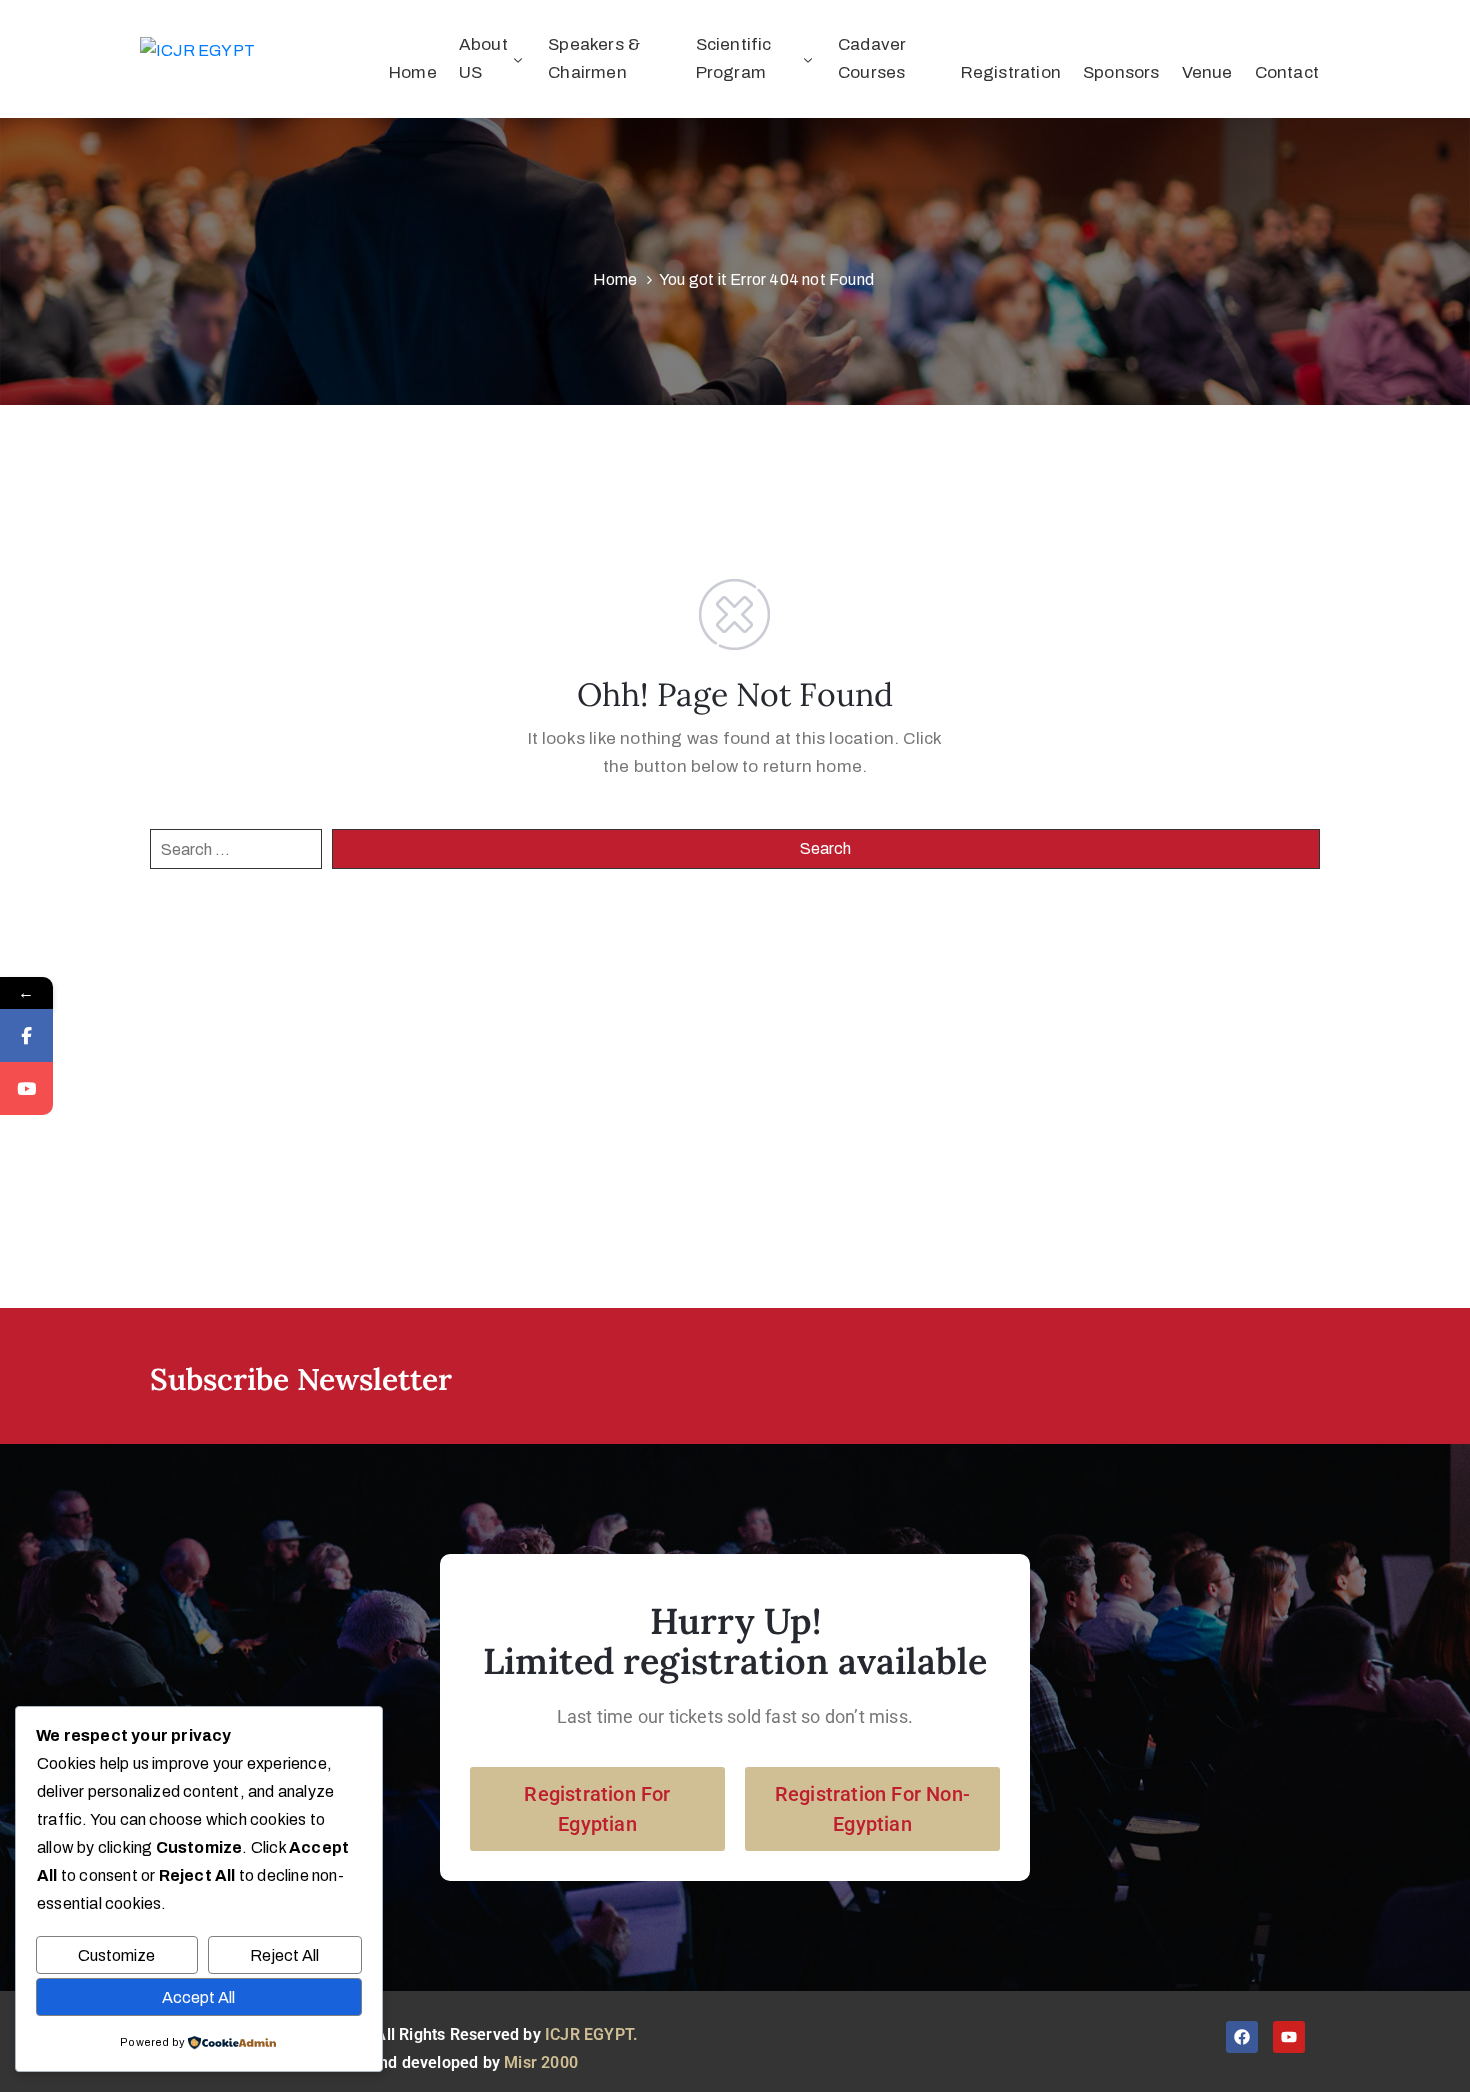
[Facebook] (1242, 2037)
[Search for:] (236, 849)
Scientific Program (734, 58)
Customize (116, 1955)
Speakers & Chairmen (594, 58)
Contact (1287, 72)
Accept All (198, 1997)
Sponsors (1121, 72)
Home (413, 72)
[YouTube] (26, 1088)
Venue (1207, 72)
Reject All (284, 1955)
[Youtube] (1289, 2037)
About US (483, 58)
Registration (1011, 72)
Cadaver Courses (872, 58)
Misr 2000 (541, 2062)
